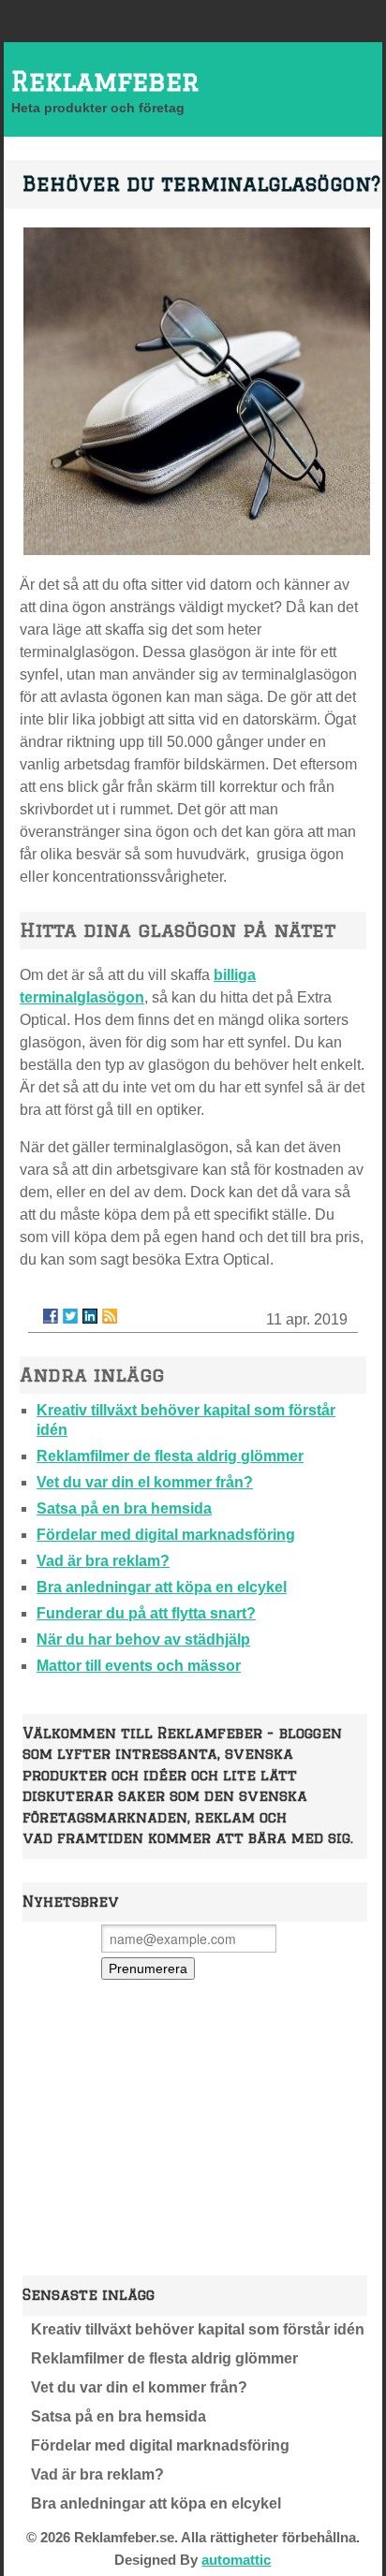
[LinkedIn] (90, 1316)
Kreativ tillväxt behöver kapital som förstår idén (198, 2329)
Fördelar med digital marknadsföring (166, 1535)
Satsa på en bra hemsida (124, 1508)
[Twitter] (70, 1316)
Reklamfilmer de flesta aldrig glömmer (170, 1456)
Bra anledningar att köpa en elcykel (162, 1587)
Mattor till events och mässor (139, 1666)
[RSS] (110, 1316)
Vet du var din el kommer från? (145, 1482)
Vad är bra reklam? (103, 1561)
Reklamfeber (105, 81)
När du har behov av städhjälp (143, 1639)
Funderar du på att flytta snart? (146, 1613)
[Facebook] (51, 1316)
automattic (236, 2560)
